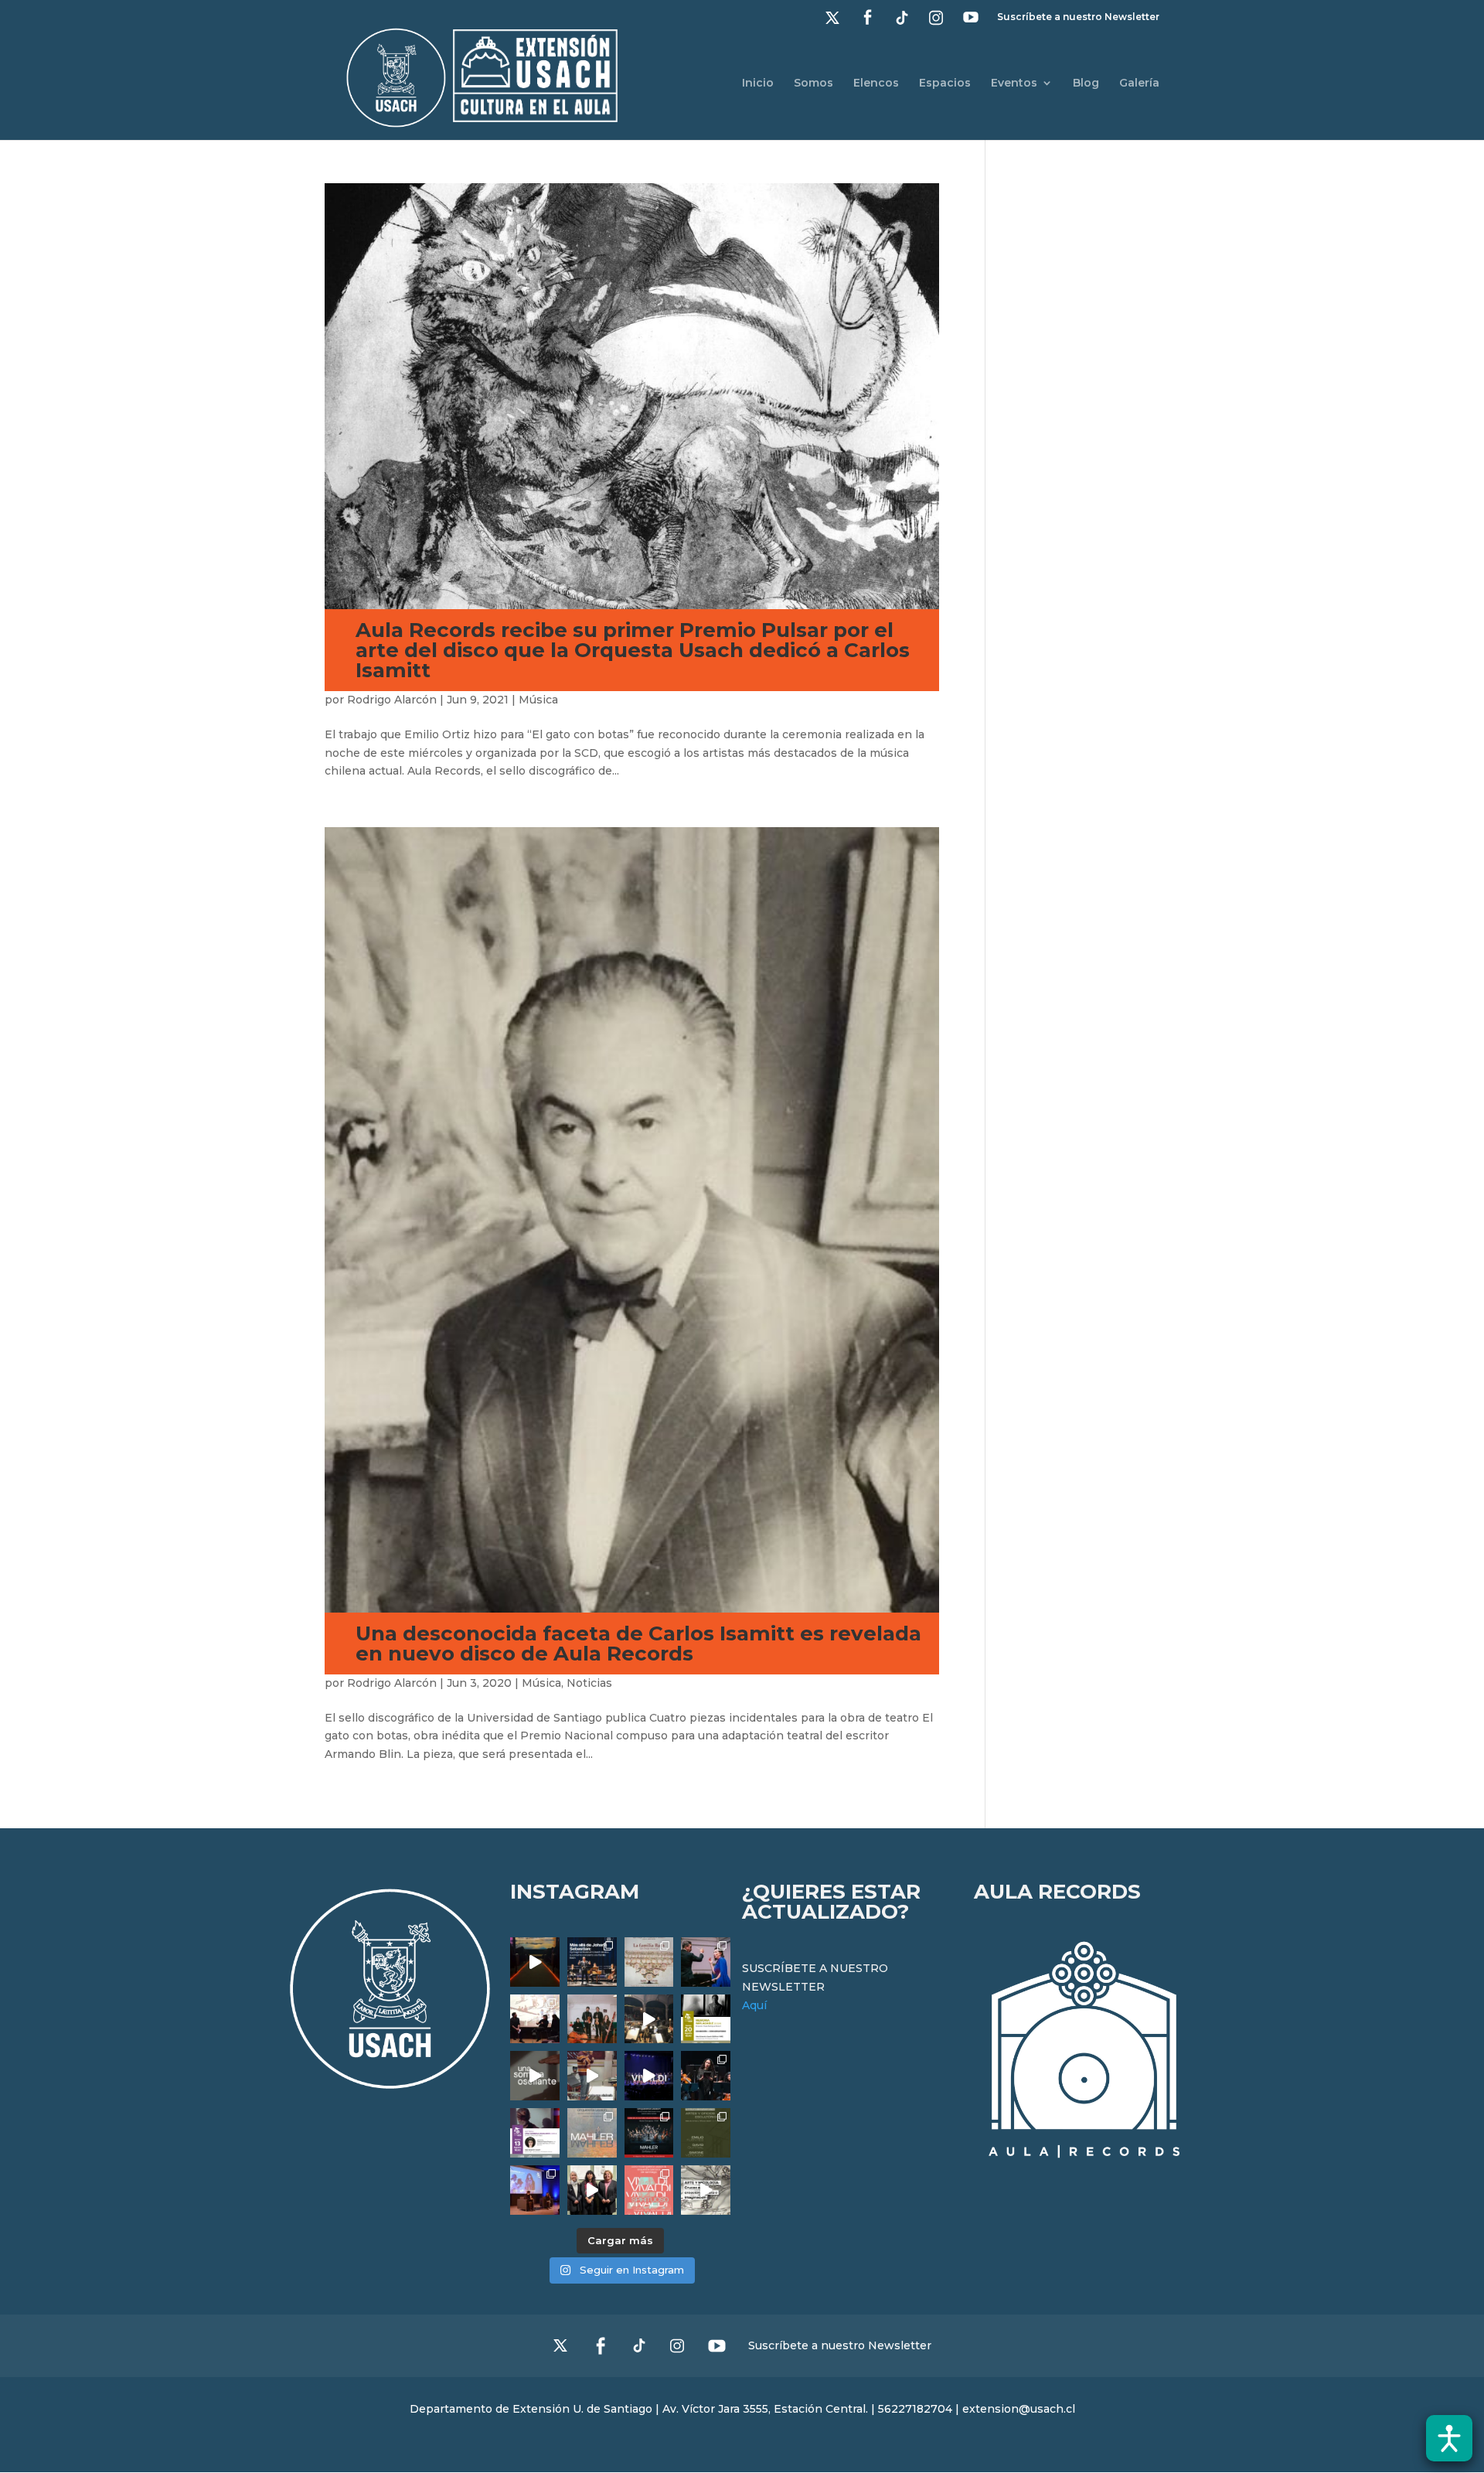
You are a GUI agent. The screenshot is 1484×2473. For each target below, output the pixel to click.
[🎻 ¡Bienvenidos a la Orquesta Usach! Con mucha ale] (592, 2019)
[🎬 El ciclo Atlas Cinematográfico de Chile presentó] (535, 2190)
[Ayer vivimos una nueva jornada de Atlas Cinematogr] (535, 1962)
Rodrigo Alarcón (392, 700)
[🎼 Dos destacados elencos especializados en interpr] (649, 2190)
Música (538, 700)
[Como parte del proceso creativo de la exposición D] (706, 2190)
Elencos (876, 83)
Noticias (589, 1683)
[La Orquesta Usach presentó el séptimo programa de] (649, 2019)
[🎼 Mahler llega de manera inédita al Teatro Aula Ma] (592, 2076)
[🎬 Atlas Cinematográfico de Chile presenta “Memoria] (706, 2019)
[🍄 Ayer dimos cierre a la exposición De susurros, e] (592, 2190)
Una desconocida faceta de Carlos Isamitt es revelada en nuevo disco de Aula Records (638, 1644)
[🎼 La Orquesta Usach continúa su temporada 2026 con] (649, 2133)
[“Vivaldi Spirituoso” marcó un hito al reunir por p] (649, 2076)
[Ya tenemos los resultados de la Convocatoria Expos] (706, 2133)
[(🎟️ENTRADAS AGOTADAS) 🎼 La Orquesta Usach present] (592, 2133)
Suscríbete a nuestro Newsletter (1078, 17)
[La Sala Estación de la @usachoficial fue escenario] (535, 2019)
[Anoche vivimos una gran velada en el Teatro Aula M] (706, 2076)
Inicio (758, 83)
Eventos (1014, 83)
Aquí (754, 2005)
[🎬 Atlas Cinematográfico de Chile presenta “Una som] (535, 2133)
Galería (1139, 83)
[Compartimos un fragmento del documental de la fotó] (535, 2076)
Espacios (945, 83)
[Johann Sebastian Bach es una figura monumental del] (592, 1962)
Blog (1086, 83)
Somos (813, 83)
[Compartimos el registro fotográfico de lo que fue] (706, 1962)
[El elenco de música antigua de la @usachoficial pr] (649, 1962)
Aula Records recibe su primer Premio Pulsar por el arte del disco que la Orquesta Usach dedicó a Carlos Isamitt (633, 650)
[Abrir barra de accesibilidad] (1449, 2438)
